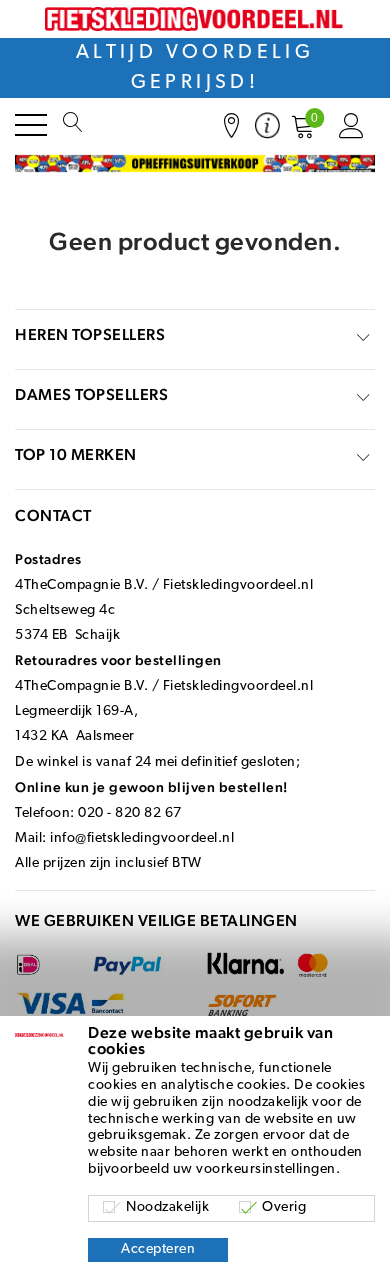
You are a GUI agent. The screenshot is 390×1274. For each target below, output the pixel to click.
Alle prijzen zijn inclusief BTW (108, 863)
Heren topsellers (90, 334)
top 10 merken (76, 454)
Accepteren (158, 1249)
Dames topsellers (91, 394)
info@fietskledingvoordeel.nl (142, 838)
